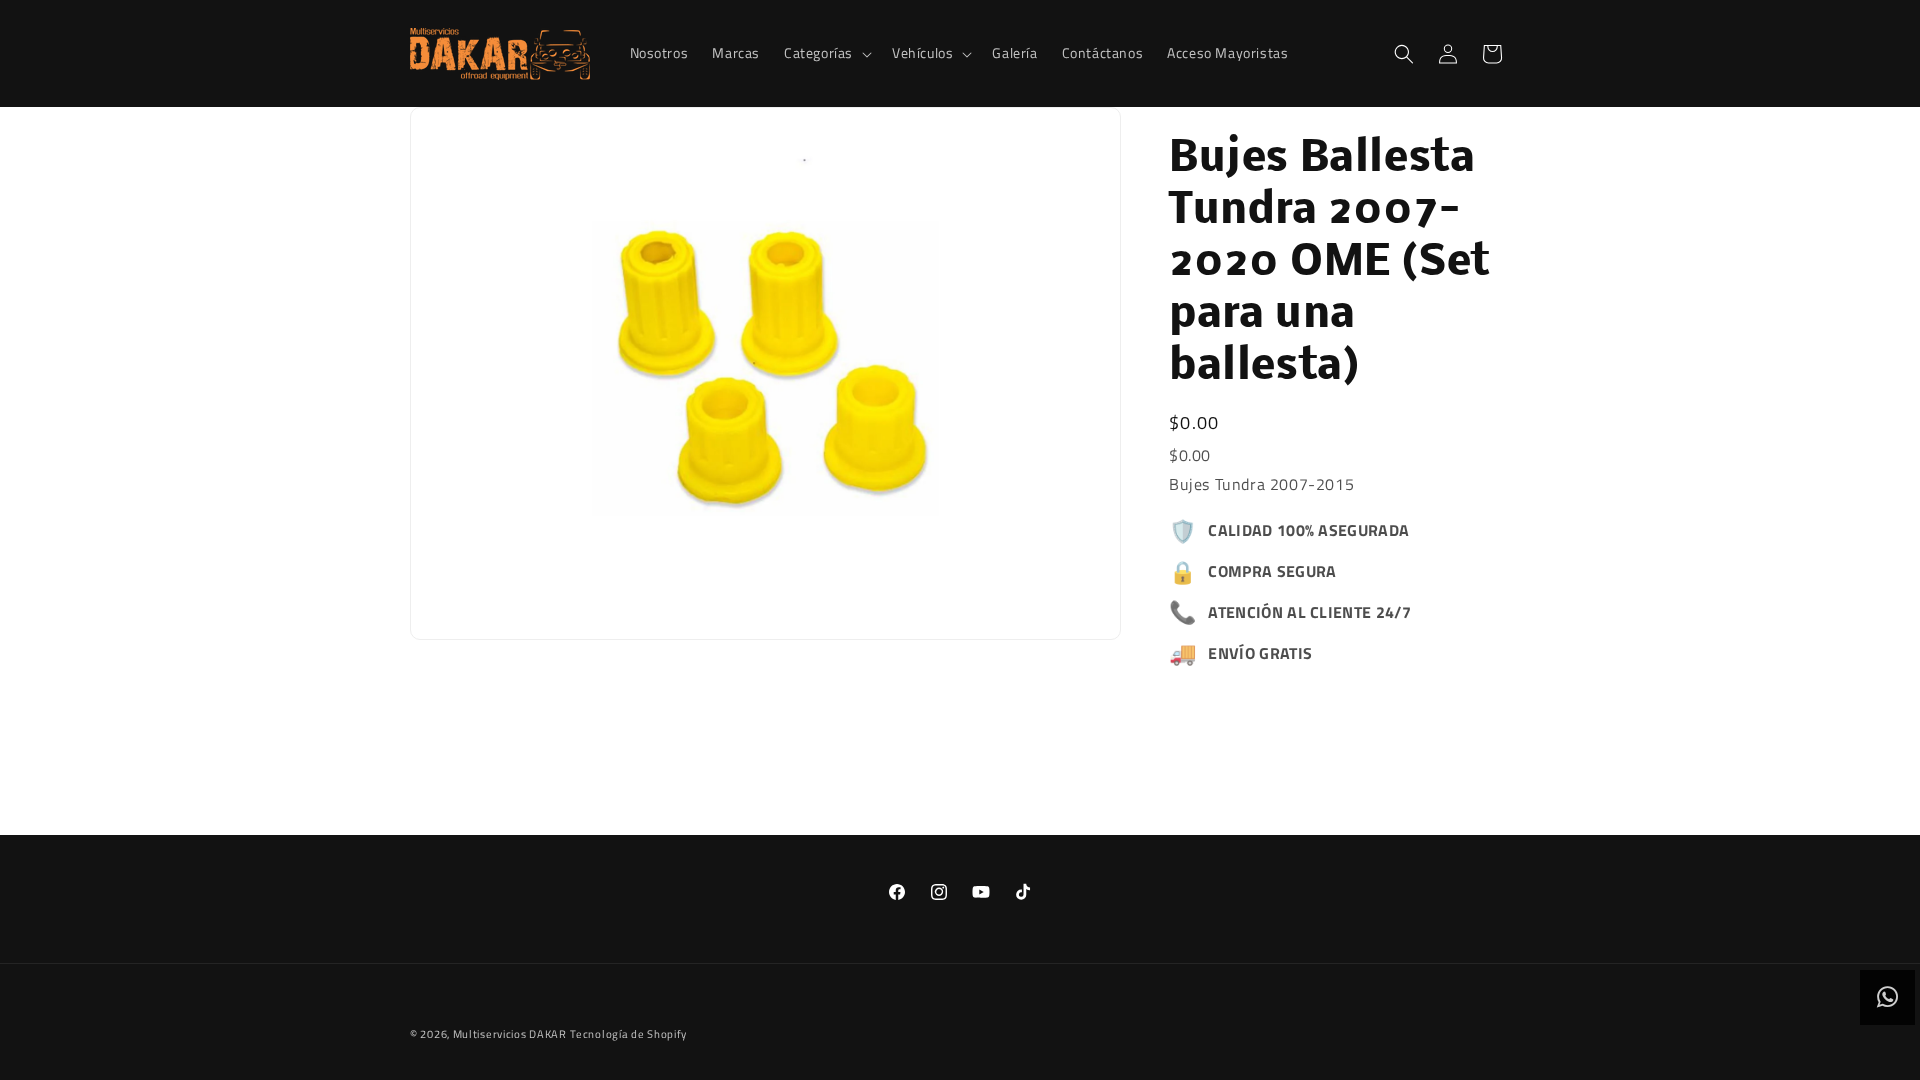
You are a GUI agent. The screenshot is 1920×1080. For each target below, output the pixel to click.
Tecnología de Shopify (628, 1034)
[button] (826, 53)
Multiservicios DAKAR (510, 1034)
